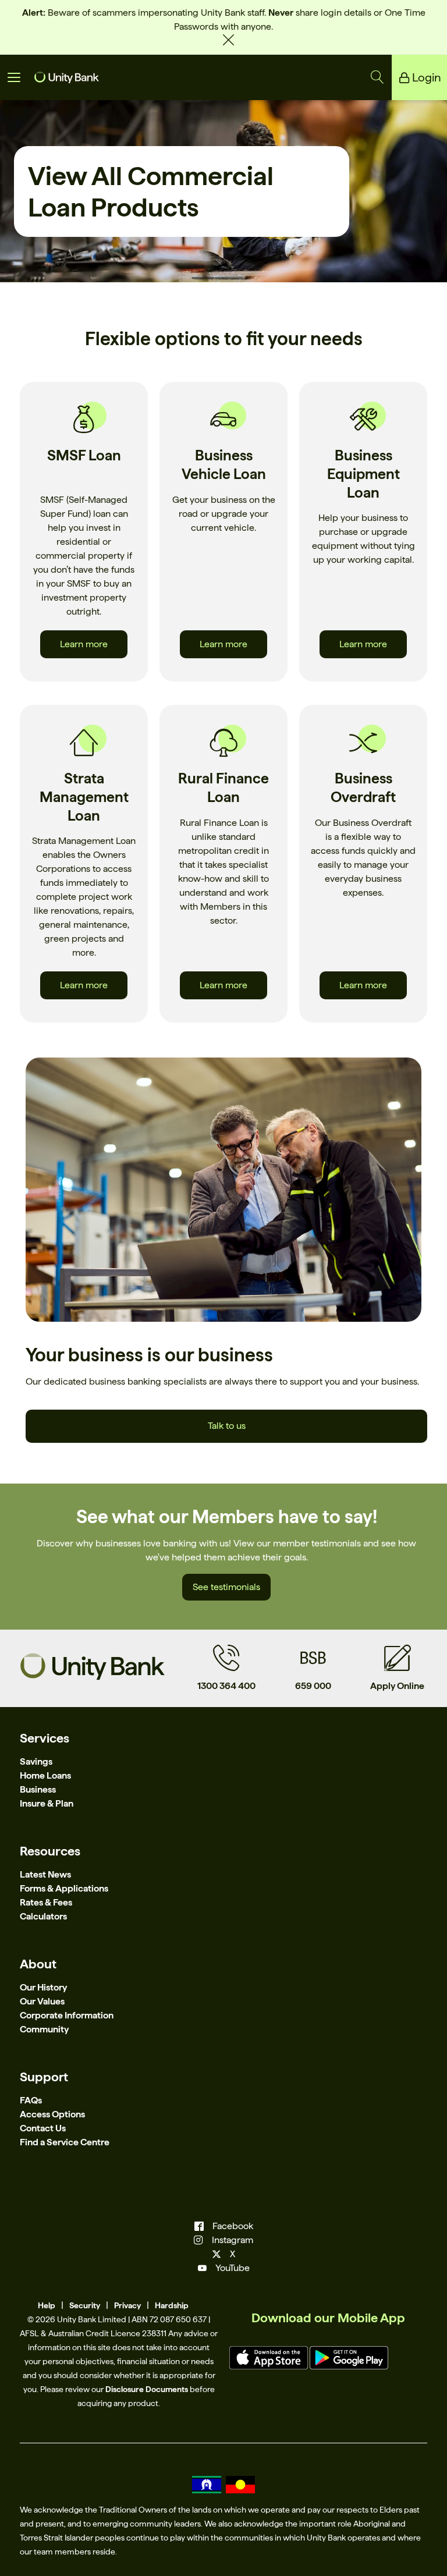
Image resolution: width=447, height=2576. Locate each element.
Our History (43, 1987)
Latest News (45, 1874)
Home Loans (45, 1775)
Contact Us (43, 2128)
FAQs (31, 2100)
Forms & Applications (64, 1888)
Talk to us (227, 1426)
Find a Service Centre (65, 2142)
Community (44, 2029)
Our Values (42, 2001)
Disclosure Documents (147, 2389)
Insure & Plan (47, 1803)
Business (38, 1789)
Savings (36, 1761)
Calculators (43, 1916)
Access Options (52, 2114)
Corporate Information (67, 2015)
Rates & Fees (46, 1902)
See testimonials (226, 1587)
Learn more (84, 644)
